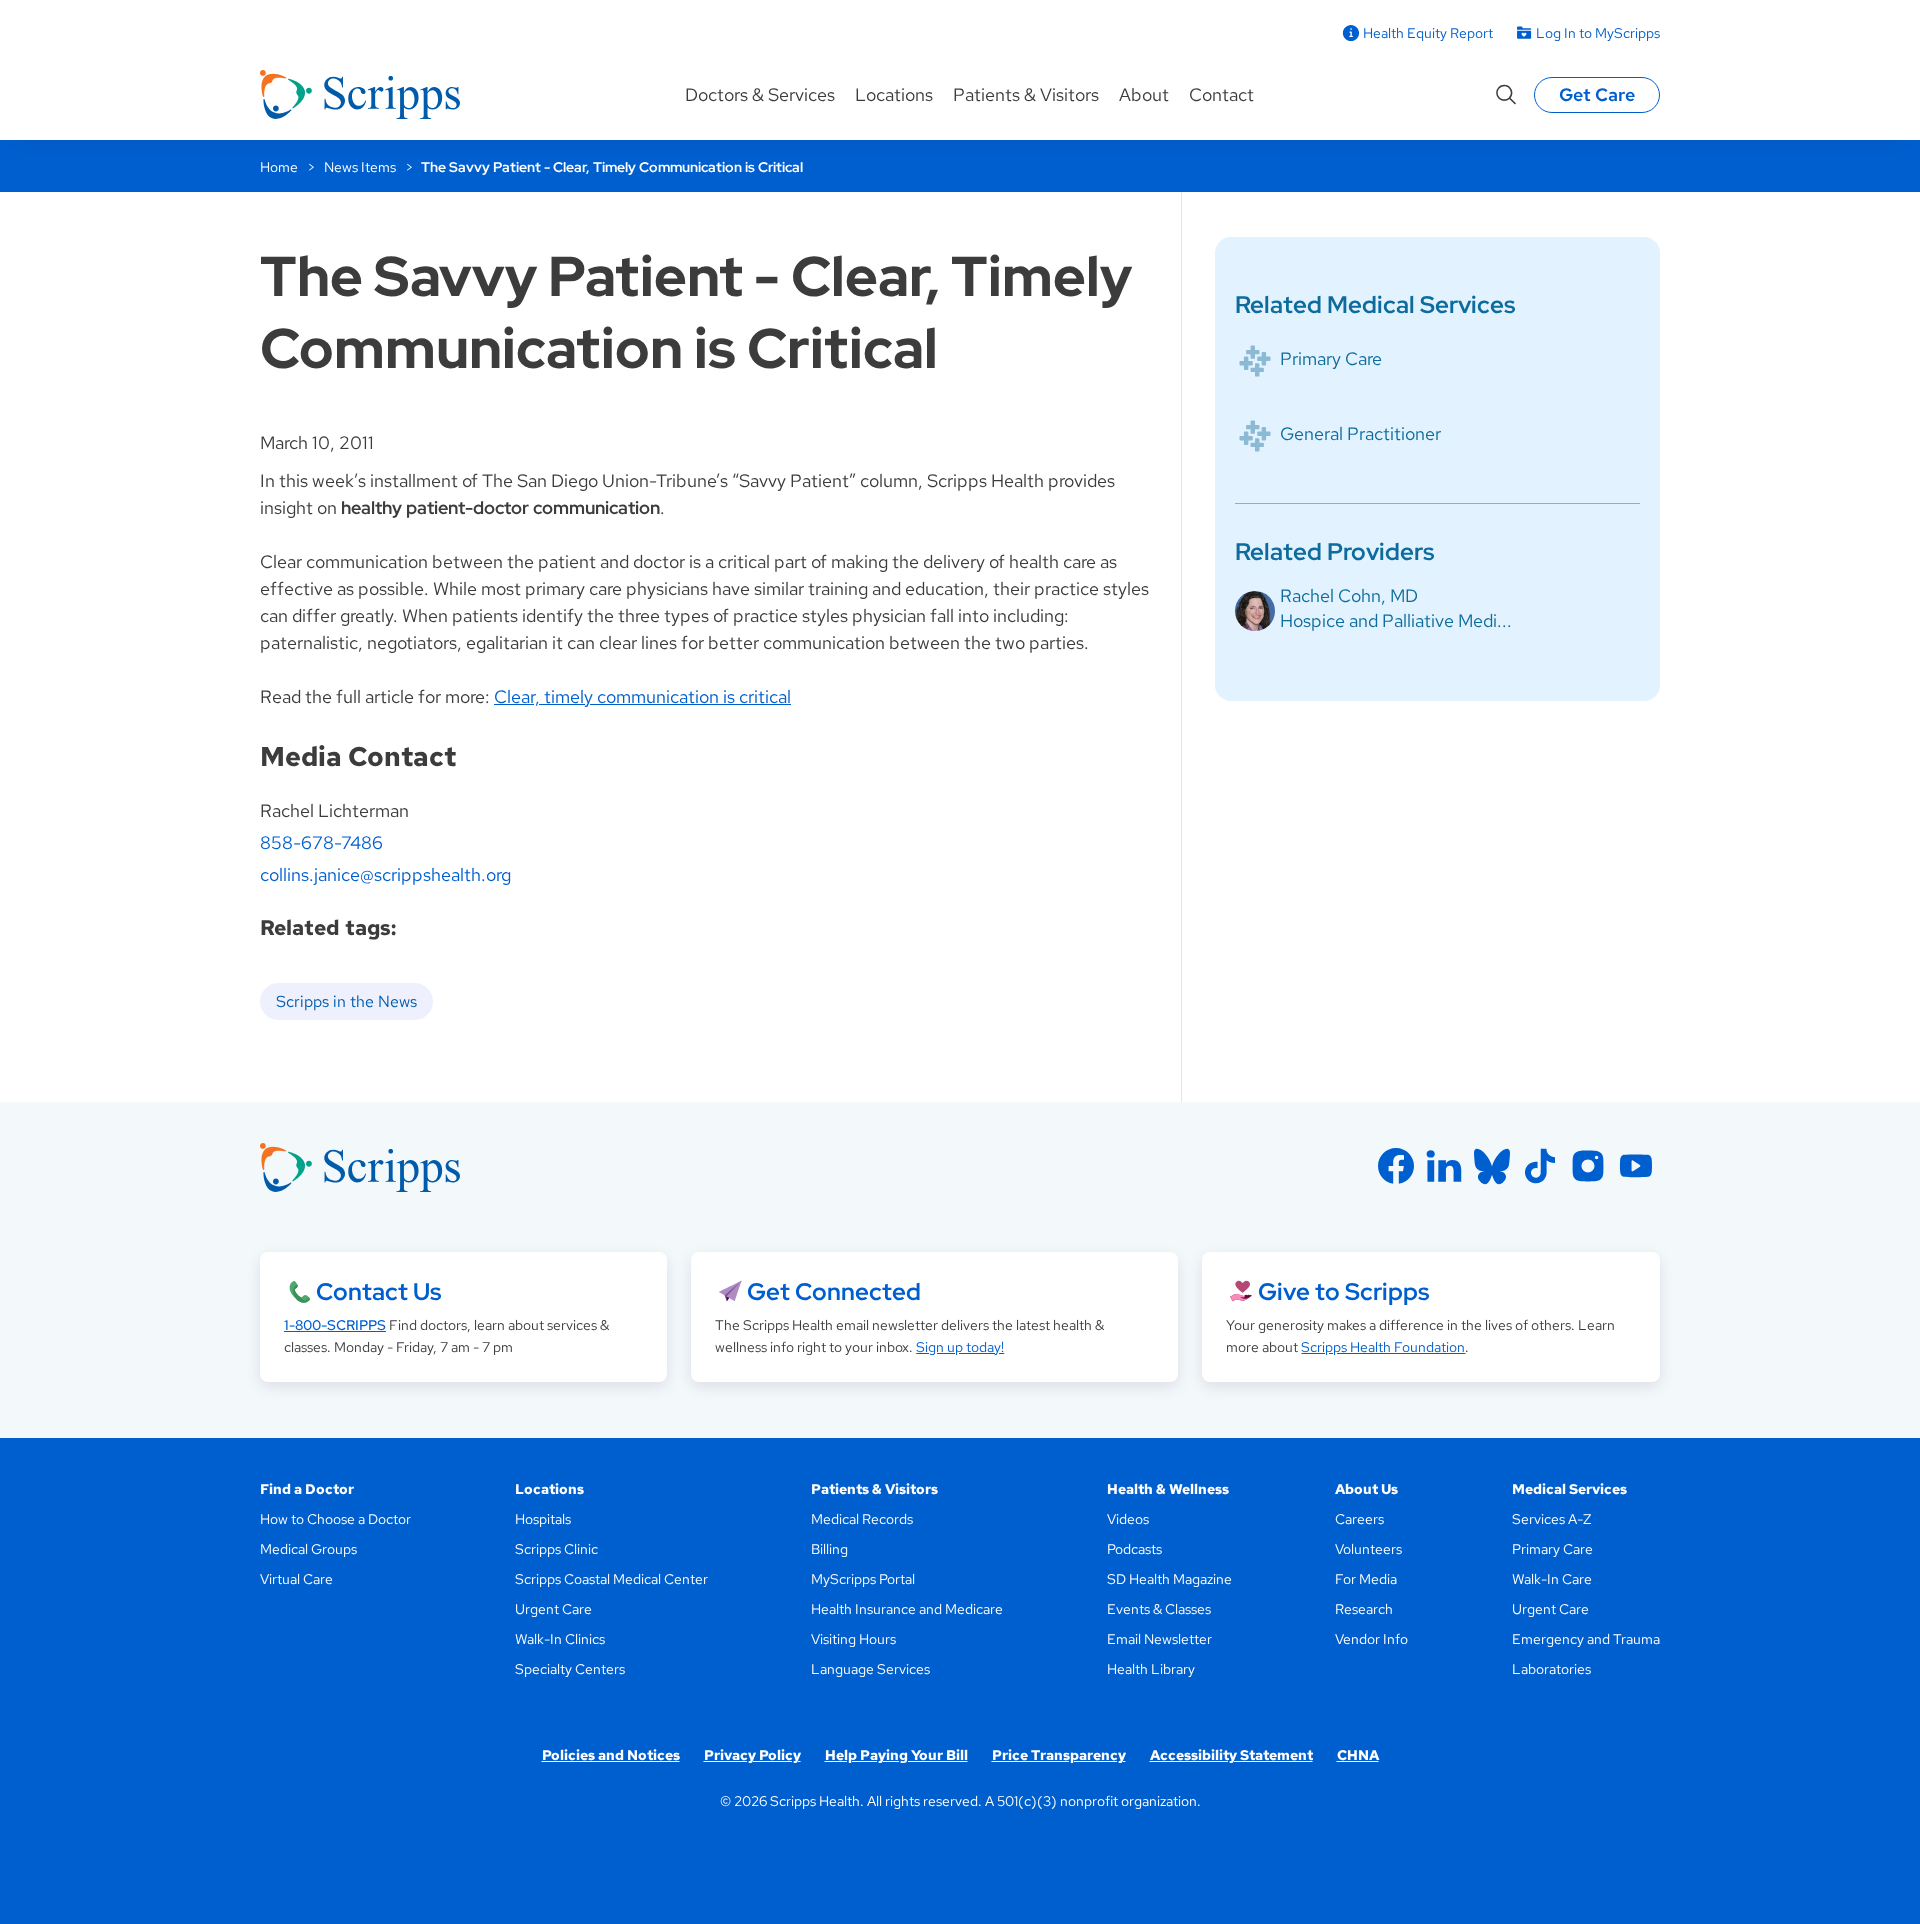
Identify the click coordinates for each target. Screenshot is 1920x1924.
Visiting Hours (853, 1639)
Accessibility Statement (1231, 1755)
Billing (829, 1549)
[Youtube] (1636, 1166)
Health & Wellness (1168, 1489)
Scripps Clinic (556, 1549)
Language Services (870, 1669)
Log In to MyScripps (1598, 33)
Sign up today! (960, 1347)
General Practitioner (1360, 433)
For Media (1366, 1579)
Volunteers (1368, 1549)
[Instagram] (1588, 1166)
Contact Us (378, 1291)
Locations (894, 94)
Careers (1359, 1519)
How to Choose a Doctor (335, 1519)
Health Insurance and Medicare (907, 1609)
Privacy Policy (752, 1755)
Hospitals (543, 1519)
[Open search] (1506, 95)
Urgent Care (553, 1609)
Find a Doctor (307, 1489)
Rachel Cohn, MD (1349, 595)
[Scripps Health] (360, 95)
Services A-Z (1551, 1519)
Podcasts (1134, 1549)
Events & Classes (1159, 1609)
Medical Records (862, 1519)
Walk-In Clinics (560, 1639)
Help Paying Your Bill (896, 1755)
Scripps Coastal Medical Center (611, 1579)
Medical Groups (308, 1549)
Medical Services (1569, 1489)
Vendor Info (1371, 1639)
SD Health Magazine (1169, 1579)
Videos (1128, 1519)
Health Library (1151, 1669)
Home (279, 167)
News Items (360, 167)
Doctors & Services (760, 94)
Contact (1221, 94)
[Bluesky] (1492, 1166)
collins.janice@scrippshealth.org (385, 874)
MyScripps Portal (863, 1579)
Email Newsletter (1159, 1639)
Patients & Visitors (1026, 94)
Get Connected (834, 1291)
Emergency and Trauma (1586, 1639)
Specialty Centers (570, 1669)
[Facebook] (1396, 1166)
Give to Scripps (1343, 1291)
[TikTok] (1540, 1166)
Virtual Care (296, 1579)
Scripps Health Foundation (1383, 1347)
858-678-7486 (321, 842)
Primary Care (1331, 358)
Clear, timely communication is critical (642, 696)
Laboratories (1551, 1669)
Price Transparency (1059, 1755)
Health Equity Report (1428, 33)
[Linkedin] (1444, 1166)
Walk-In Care (1552, 1579)
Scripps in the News (346, 1001)
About (1144, 94)
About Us (1366, 1489)
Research (1364, 1609)
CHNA (1358, 1755)
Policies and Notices (611, 1755)
